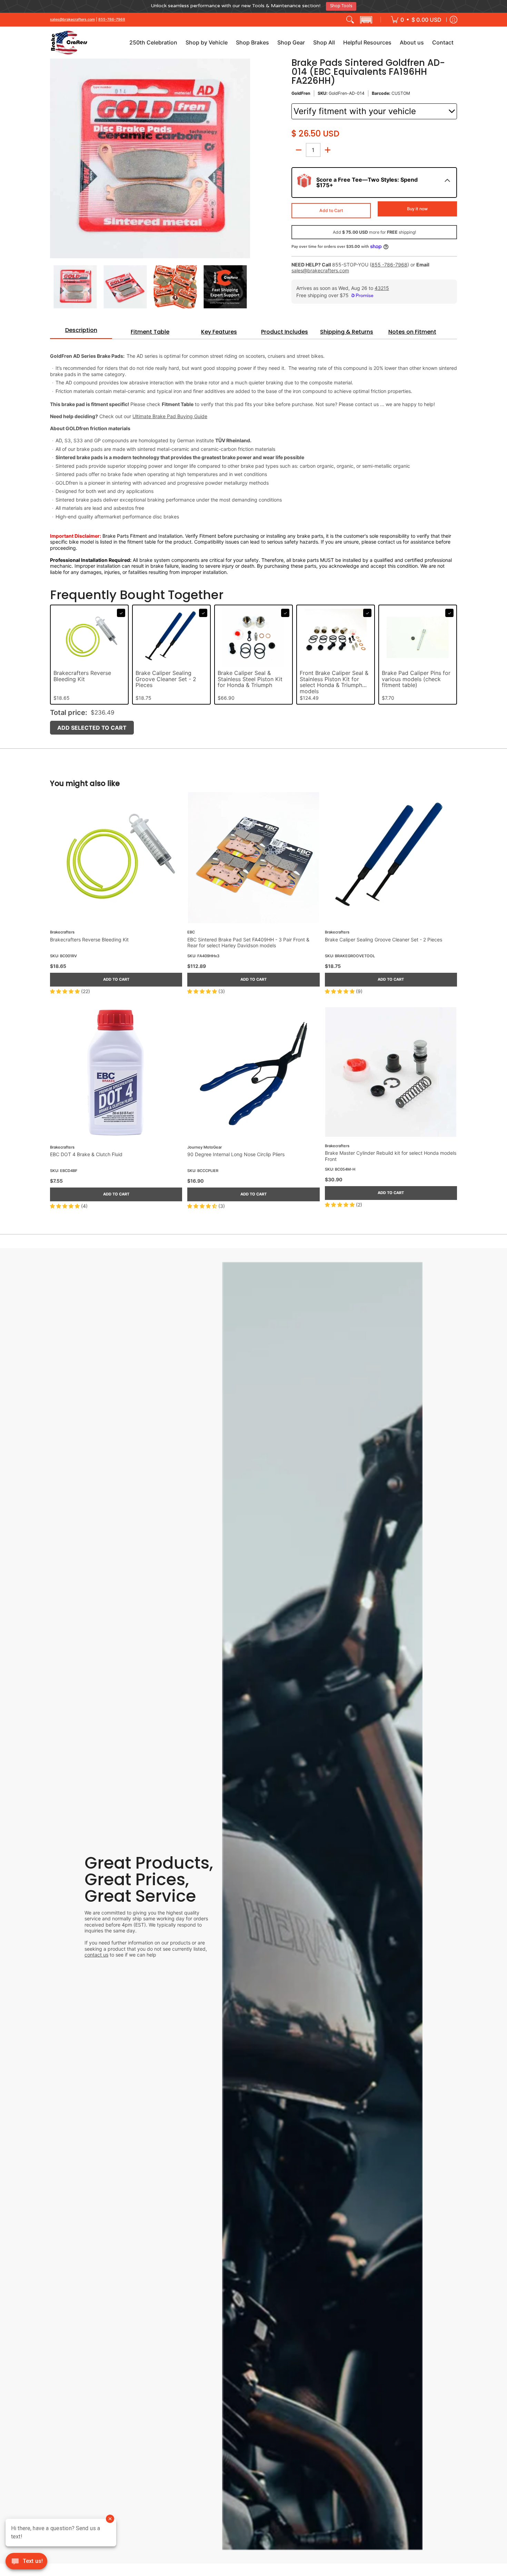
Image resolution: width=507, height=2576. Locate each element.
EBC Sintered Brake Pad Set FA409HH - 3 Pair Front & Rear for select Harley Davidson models (248, 940)
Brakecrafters (62, 930)
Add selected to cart (92, 725)
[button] (366, 17)
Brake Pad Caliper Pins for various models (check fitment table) (416, 677)
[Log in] (454, 17)
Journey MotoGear (205, 1145)
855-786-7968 (112, 17)
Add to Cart (331, 208)
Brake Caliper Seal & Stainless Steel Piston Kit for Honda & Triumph (250, 677)
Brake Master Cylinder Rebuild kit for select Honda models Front (391, 1153)
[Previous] (55, 156)
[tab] (81, 330)
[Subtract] (299, 147)
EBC (191, 930)
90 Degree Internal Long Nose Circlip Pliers (236, 1151)
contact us (96, 1952)
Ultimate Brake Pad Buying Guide (170, 414)
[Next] (245, 156)
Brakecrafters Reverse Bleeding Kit (82, 674)
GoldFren (301, 91)
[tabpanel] (254, 454)
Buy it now (417, 206)
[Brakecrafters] (69, 40)
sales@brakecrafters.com (72, 17)
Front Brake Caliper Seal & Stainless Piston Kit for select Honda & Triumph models (334, 680)
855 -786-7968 (389, 262)
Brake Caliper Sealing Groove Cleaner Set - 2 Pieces (166, 677)
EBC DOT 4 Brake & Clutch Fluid (86, 1151)
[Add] (328, 147)
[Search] (350, 17)
